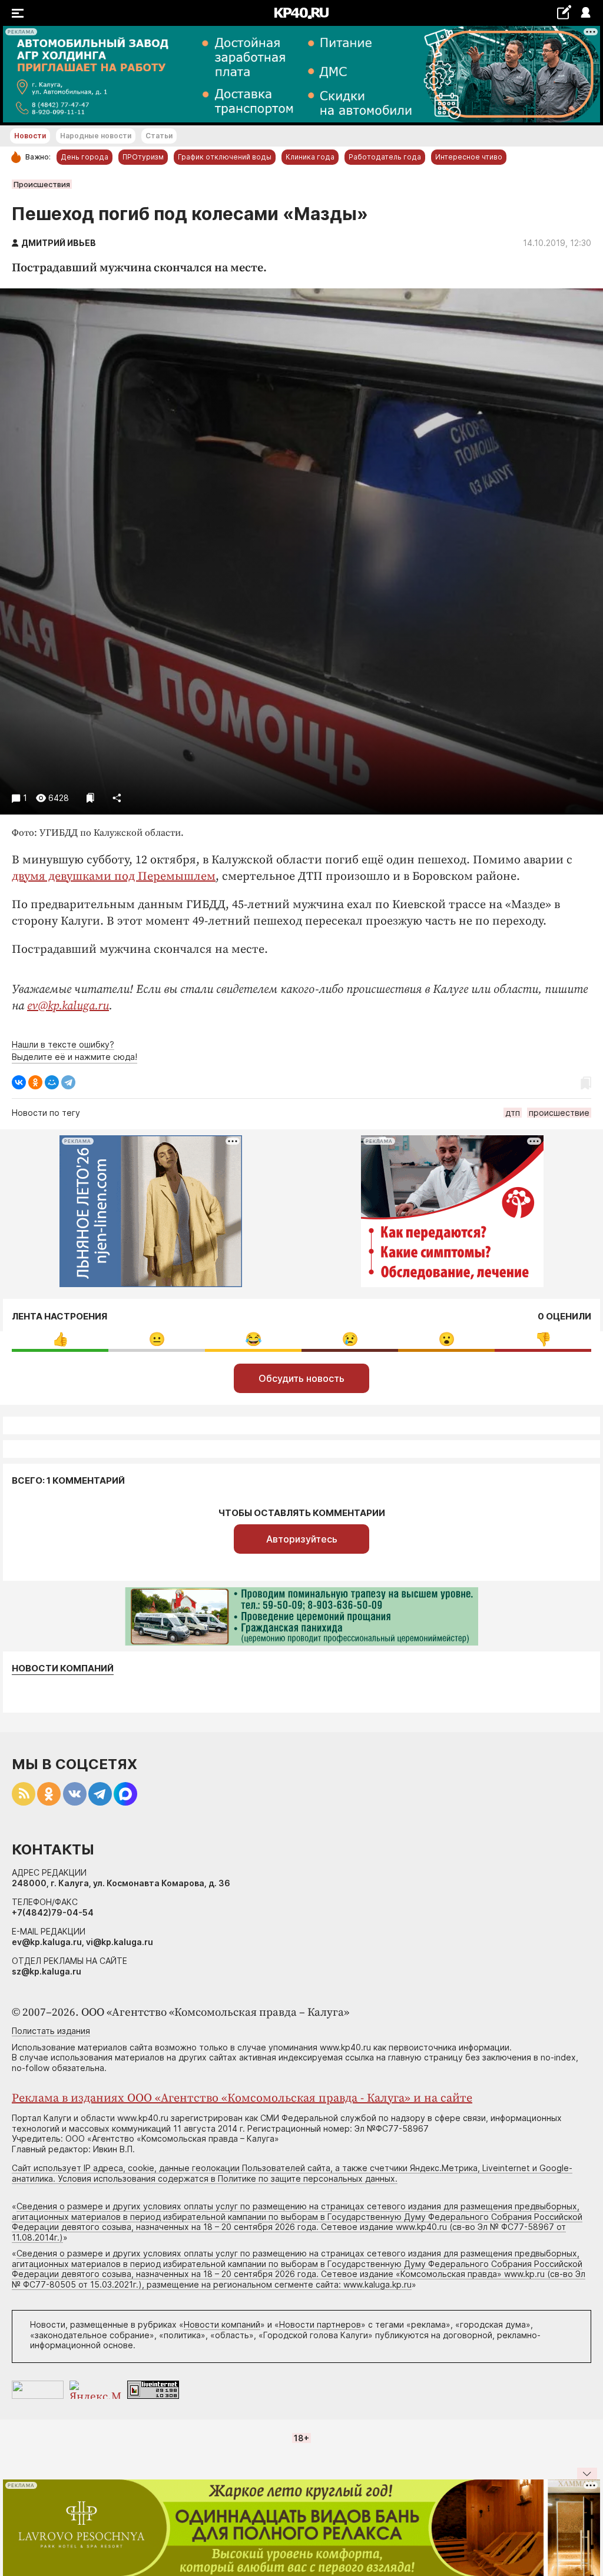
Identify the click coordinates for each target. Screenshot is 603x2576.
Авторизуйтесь (302, 1539)
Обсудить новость (301, 1378)
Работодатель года (385, 157)
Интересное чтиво (469, 157)
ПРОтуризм (143, 157)
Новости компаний (63, 1668)
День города (85, 157)
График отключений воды (225, 157)
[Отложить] (90, 798)
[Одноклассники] (35, 1082)
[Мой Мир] (52, 1082)
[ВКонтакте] (19, 1082)
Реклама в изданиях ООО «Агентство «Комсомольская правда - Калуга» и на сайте (242, 2098)
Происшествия (42, 184)
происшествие (559, 1113)
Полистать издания (51, 2031)
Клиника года (310, 157)
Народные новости (96, 136)
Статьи (159, 136)
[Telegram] (68, 1082)
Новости (30, 136)
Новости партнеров (320, 2324)
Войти (585, 13)
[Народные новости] (564, 12)
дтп (513, 1113)
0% (60, 1339)
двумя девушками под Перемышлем (114, 877)
